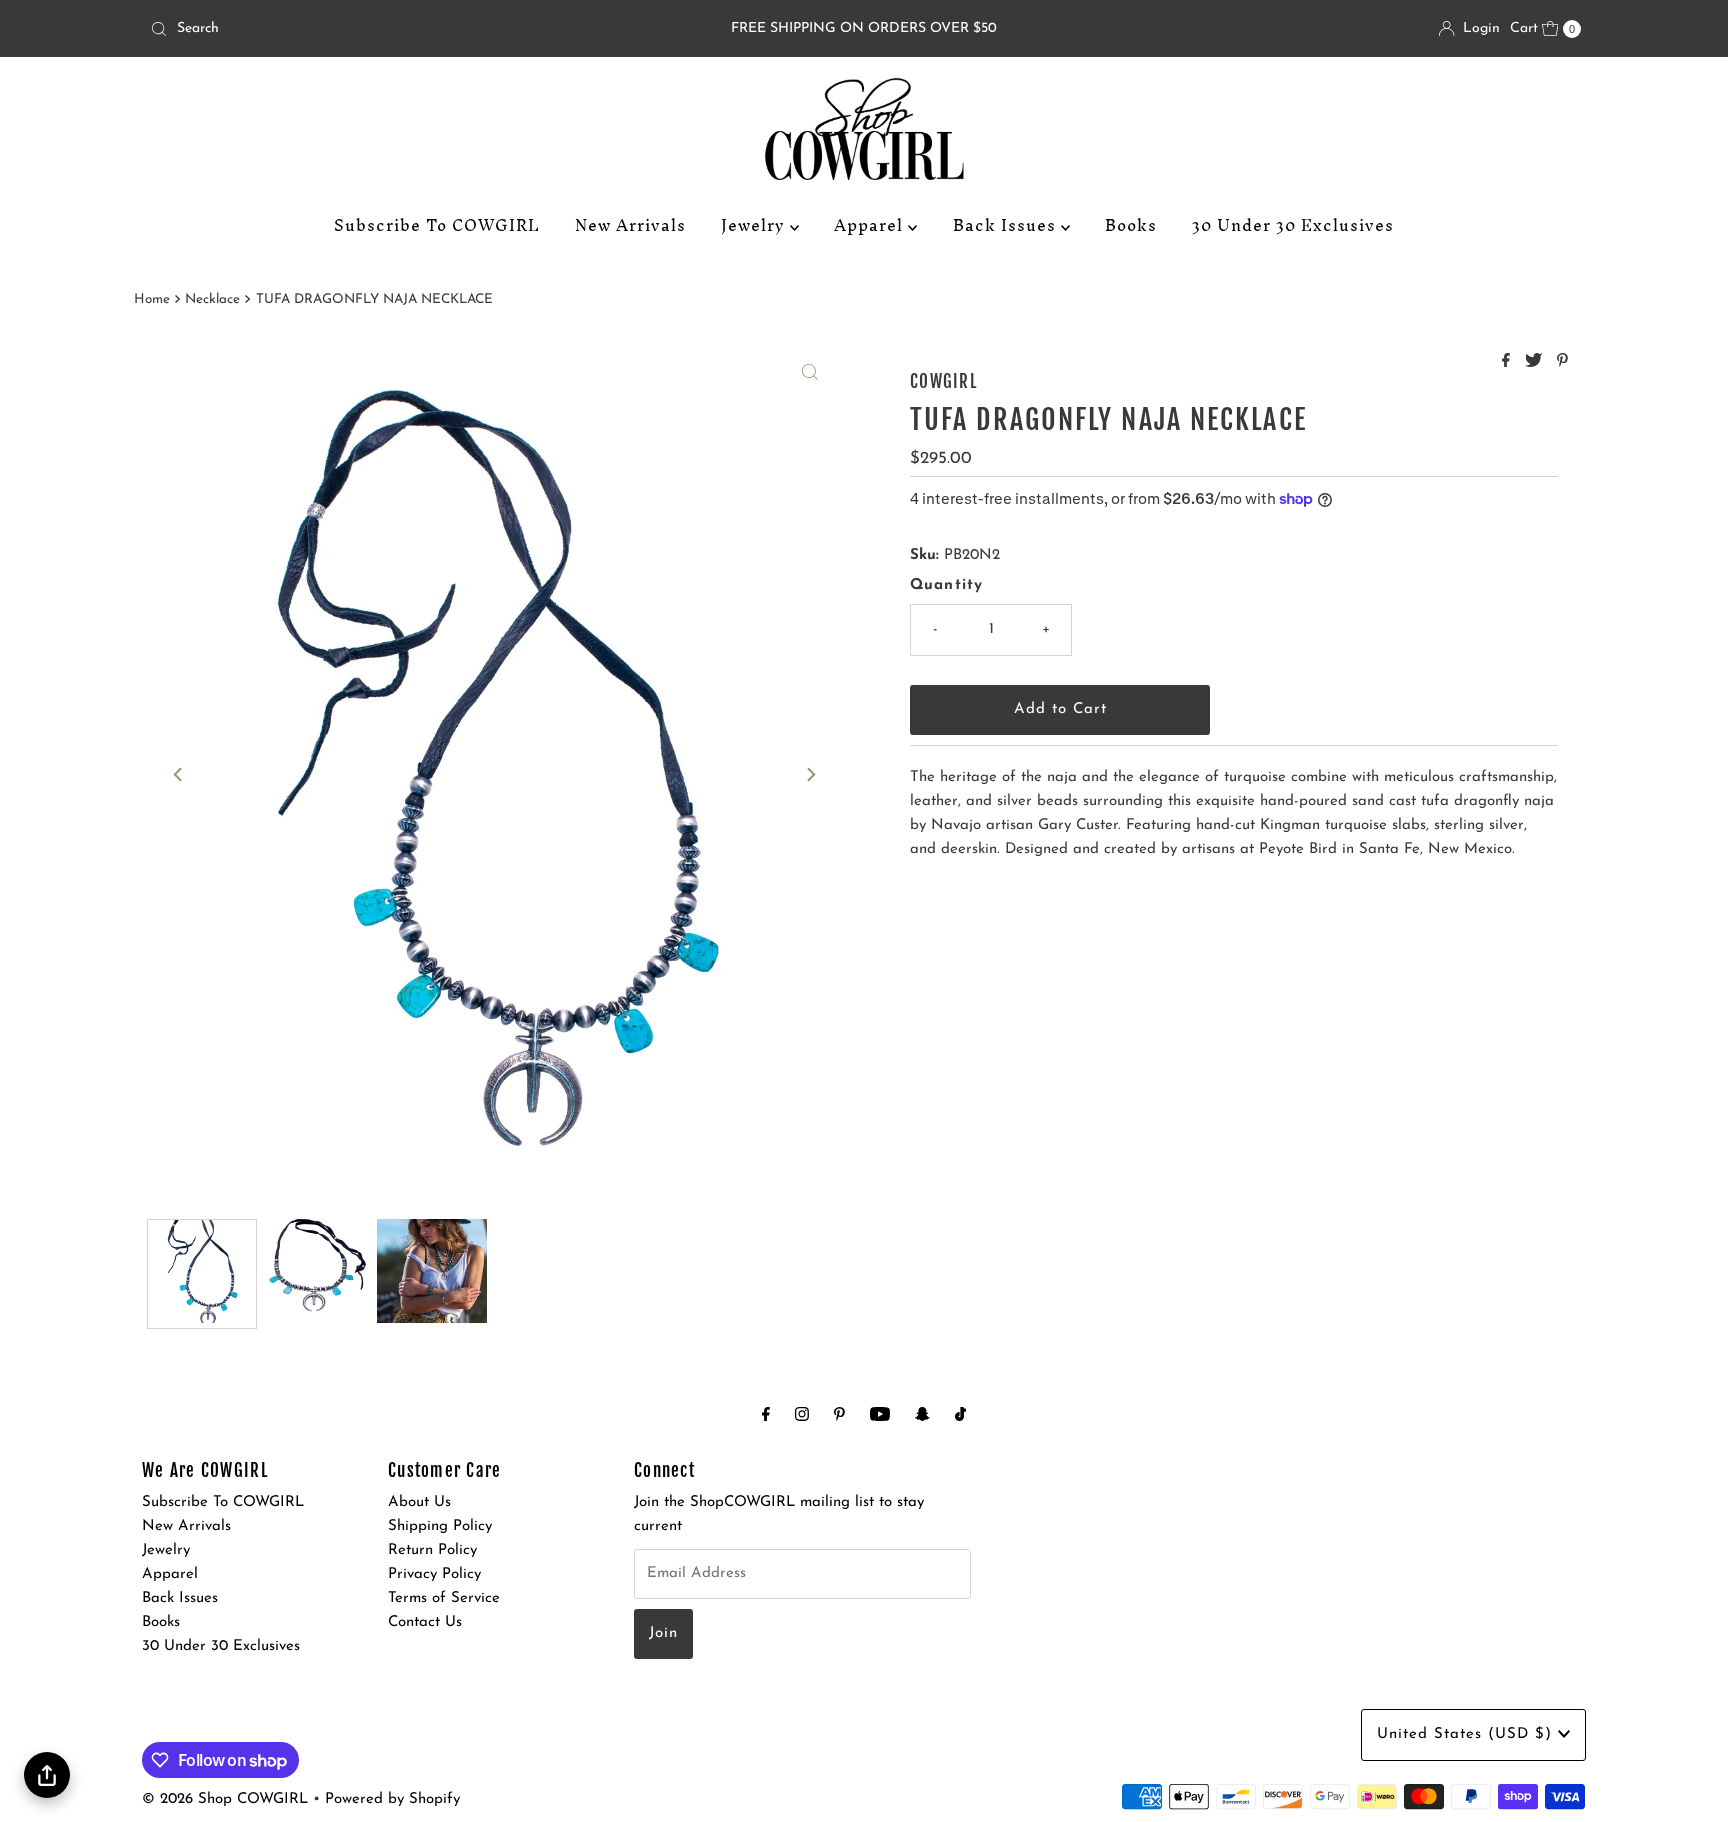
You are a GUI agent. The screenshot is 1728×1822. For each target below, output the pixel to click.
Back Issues (1007, 225)
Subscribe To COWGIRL (437, 225)
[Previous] (179, 775)
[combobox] (377, 29)
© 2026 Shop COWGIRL (225, 1799)
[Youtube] (880, 1416)
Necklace (212, 299)
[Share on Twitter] (1536, 363)
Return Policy (432, 1550)
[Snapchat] (922, 1416)
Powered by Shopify (392, 1799)
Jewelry (755, 225)
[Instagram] (802, 1416)
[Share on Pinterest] (1562, 363)
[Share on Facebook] (1508, 363)
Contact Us (425, 1622)
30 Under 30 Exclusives (1293, 225)
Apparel (871, 225)
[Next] (810, 775)
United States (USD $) (1467, 1734)
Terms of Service (444, 1598)
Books (1131, 225)
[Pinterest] (839, 1416)
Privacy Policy (434, 1574)
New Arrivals (630, 225)
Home (152, 299)
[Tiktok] (960, 1416)
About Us (419, 1502)
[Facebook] (766, 1416)
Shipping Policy (440, 1526)
